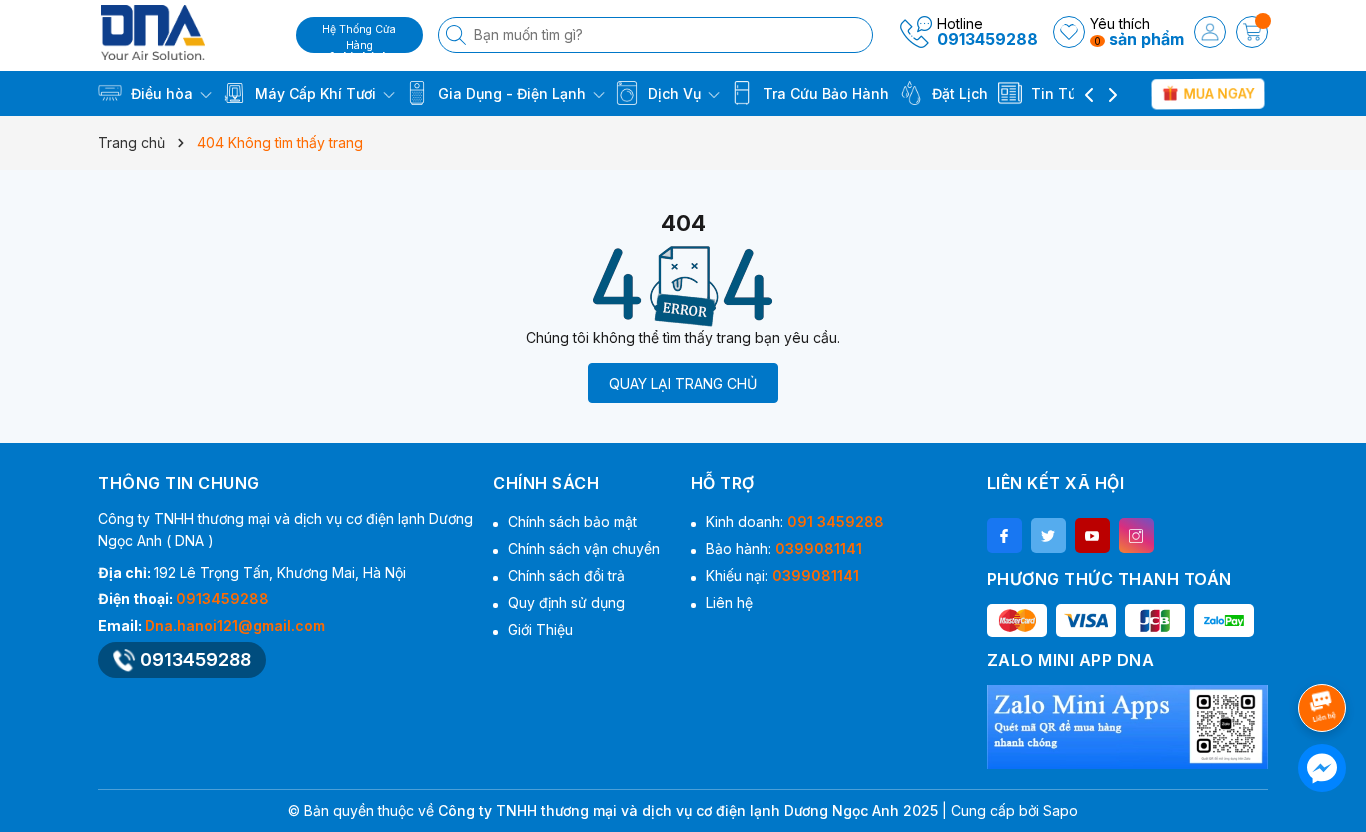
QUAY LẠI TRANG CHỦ (683, 383)
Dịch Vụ (674, 93)
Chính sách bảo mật (572, 521)
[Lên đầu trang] (1325, 654)
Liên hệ (729, 602)
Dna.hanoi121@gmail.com (235, 625)
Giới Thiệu (540, 629)
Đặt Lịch (958, 93)
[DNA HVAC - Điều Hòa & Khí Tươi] (190, 32)
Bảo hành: (784, 548)
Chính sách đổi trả (566, 575)
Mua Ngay (1218, 93)
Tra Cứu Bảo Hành (824, 93)
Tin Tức (1056, 93)
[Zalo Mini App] (1127, 727)
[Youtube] (1092, 535)
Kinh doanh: (795, 521)
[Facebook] (1004, 535)
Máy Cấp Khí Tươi (315, 93)
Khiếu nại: (782, 575)
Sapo (1060, 810)
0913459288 (987, 39)
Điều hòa (162, 93)
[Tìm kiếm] (458, 35)
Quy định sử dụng (566, 602)
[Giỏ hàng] (1252, 32)
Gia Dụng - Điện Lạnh (512, 93)
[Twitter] (1048, 535)
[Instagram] (1136, 535)
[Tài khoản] (1210, 32)
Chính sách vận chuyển (584, 548)
